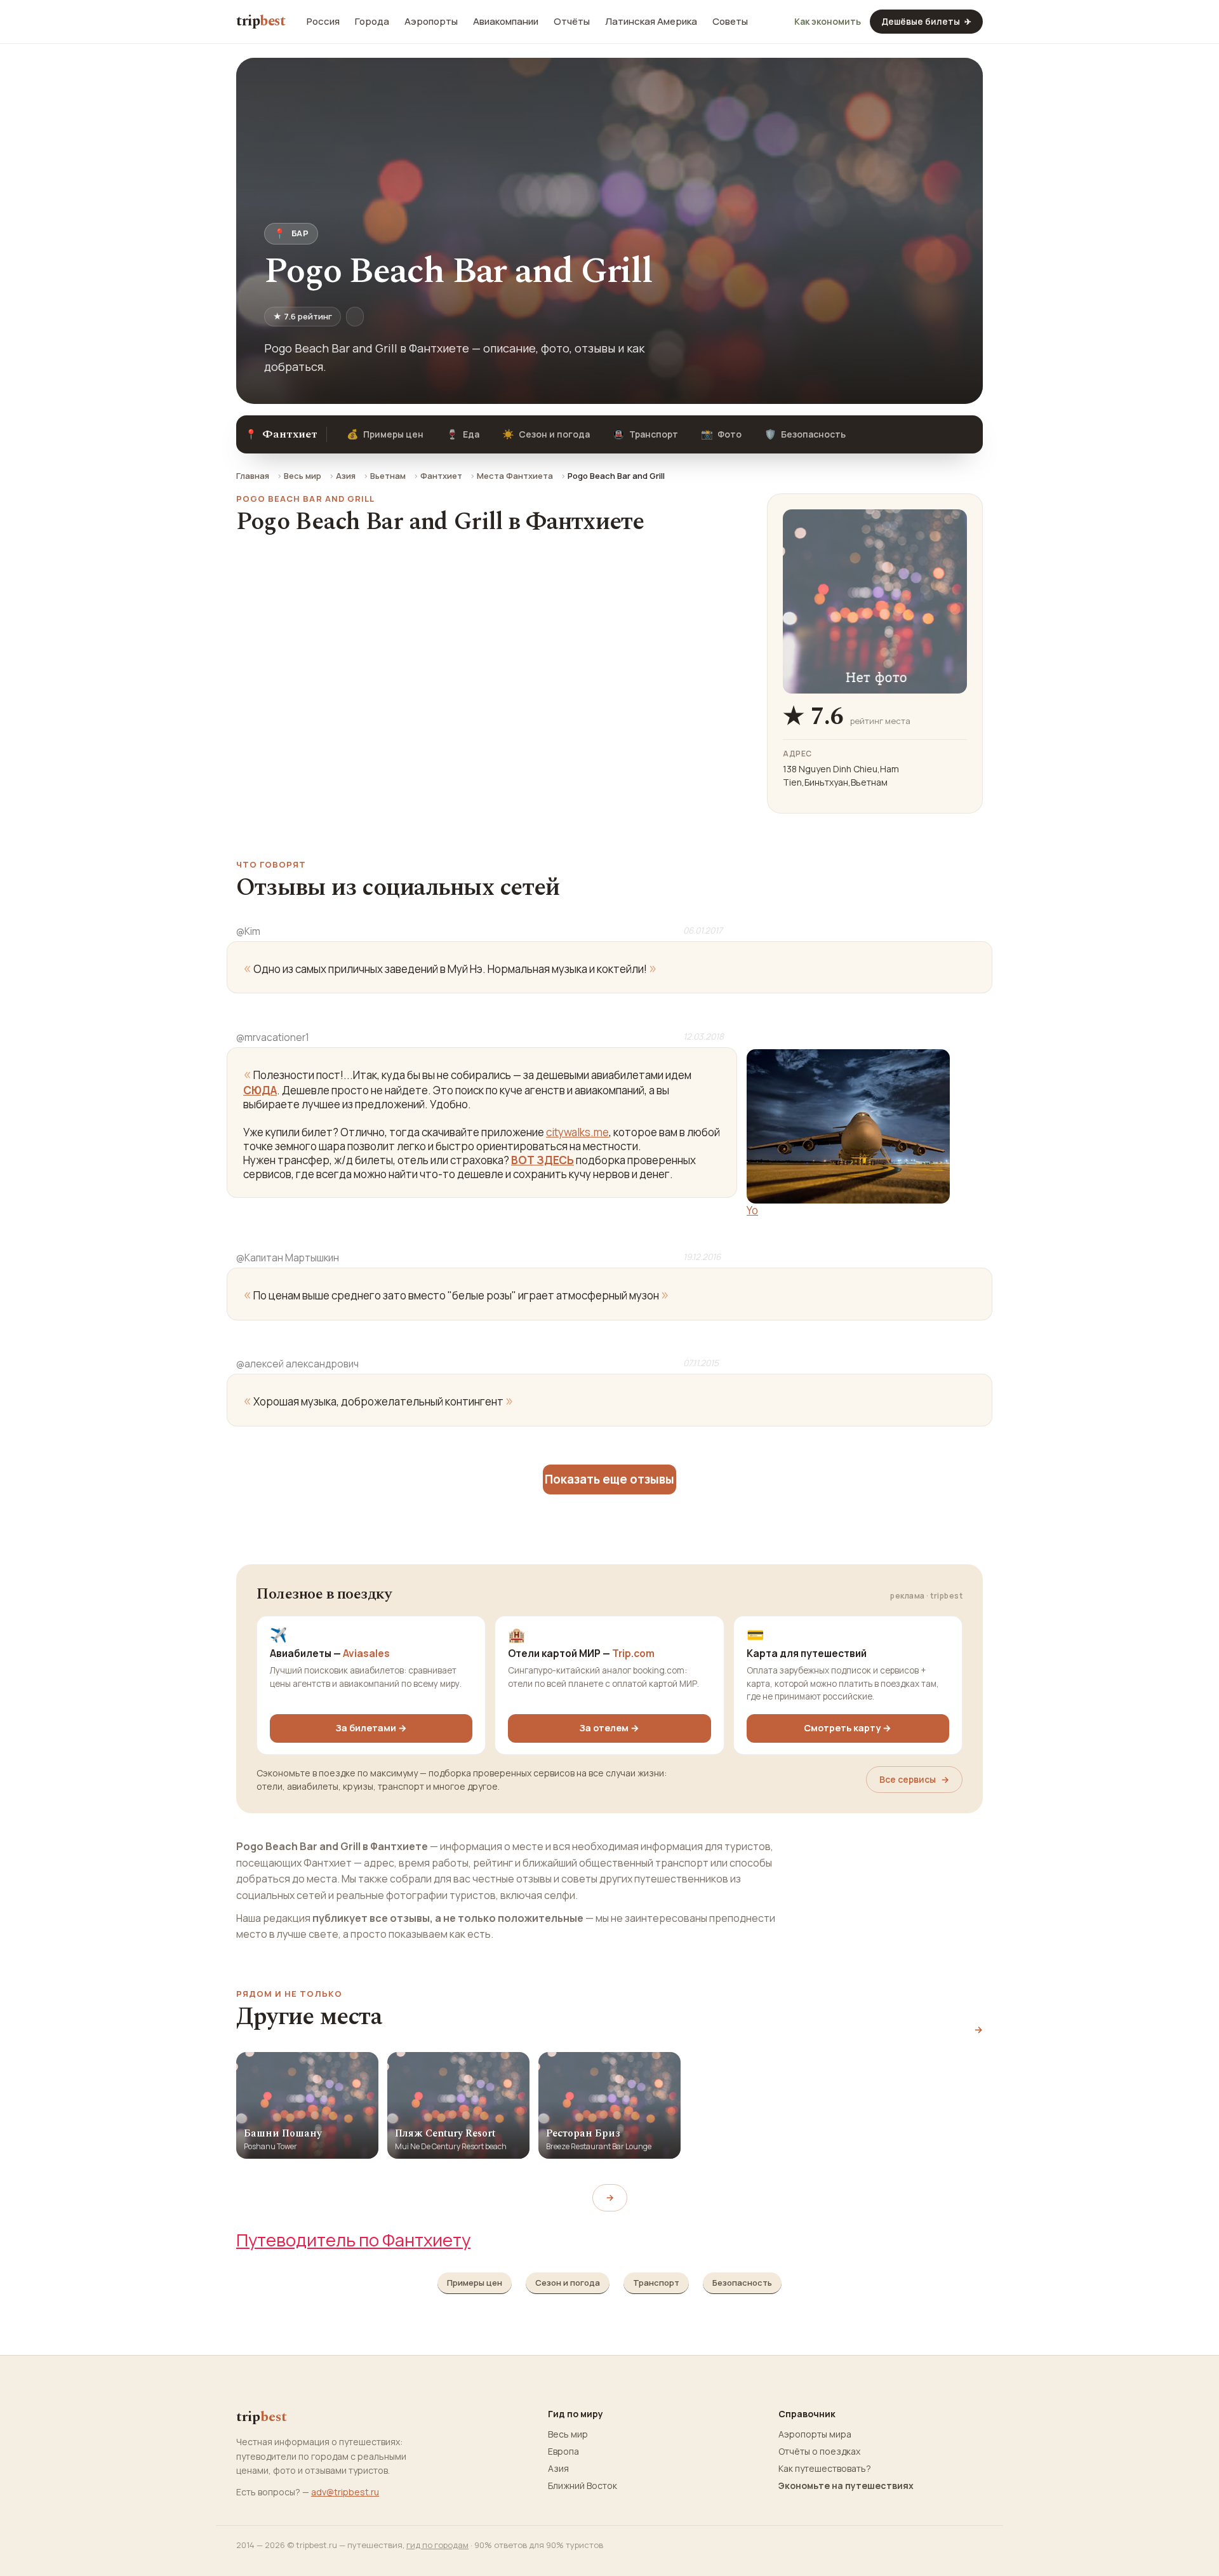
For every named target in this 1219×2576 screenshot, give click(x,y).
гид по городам (437, 2545)
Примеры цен (385, 434)
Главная (253, 476)
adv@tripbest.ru (345, 2492)
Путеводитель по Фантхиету (353, 2240)
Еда (463, 434)
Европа (563, 2452)
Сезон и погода (546, 434)
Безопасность (805, 434)
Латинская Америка (651, 22)
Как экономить (828, 22)
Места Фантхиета (515, 476)
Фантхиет (441, 476)
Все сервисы (914, 1779)
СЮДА (260, 1090)
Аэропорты (431, 22)
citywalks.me (577, 1132)
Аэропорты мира (815, 2434)
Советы (730, 22)
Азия (346, 476)
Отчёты (572, 22)
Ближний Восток (583, 2486)
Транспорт (645, 434)
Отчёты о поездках (819, 2452)
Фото (721, 434)
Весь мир (303, 476)
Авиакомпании (506, 22)
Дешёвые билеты (926, 21)
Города (372, 22)
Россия (323, 22)
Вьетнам (388, 476)
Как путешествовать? (825, 2469)
